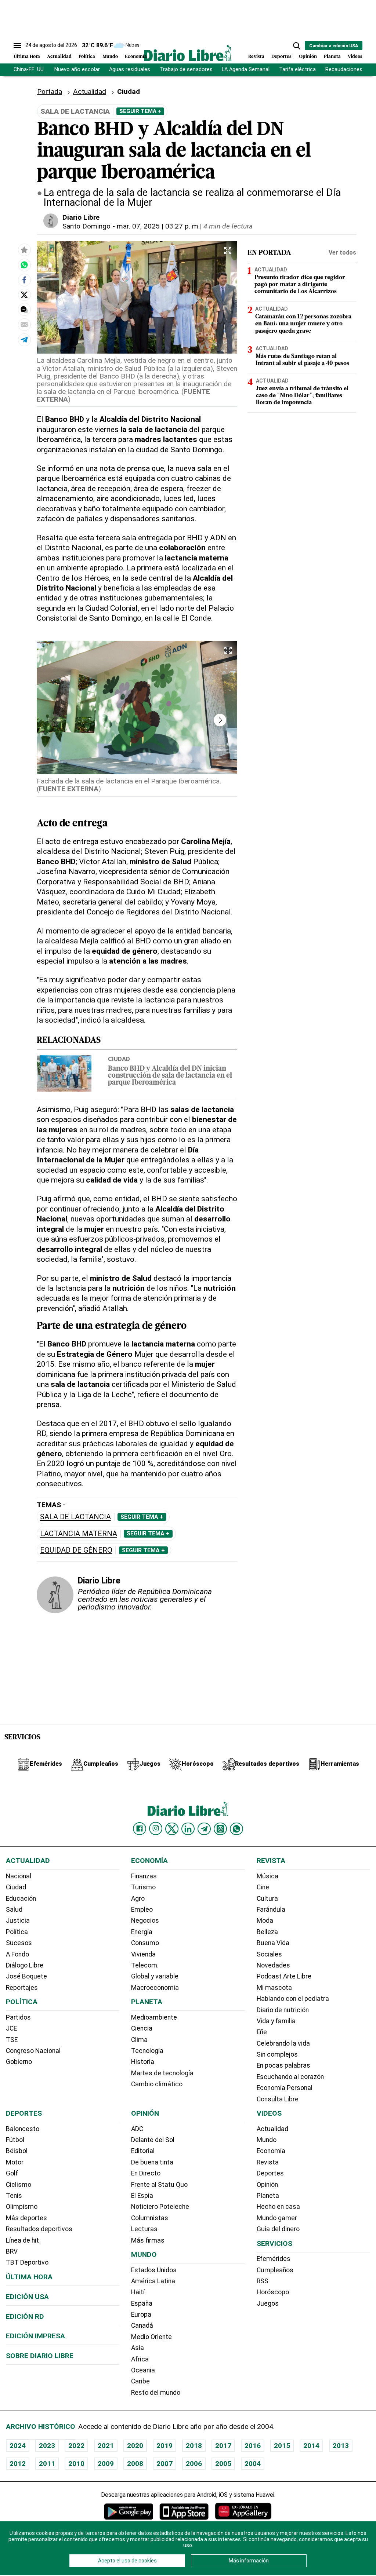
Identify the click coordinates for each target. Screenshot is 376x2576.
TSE (12, 2040)
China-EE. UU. (29, 70)
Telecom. (145, 1965)
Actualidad (59, 57)
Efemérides (274, 2259)
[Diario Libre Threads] (220, 1829)
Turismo (143, 1887)
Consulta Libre (278, 2099)
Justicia (18, 1921)
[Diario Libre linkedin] (188, 1829)
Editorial (143, 2151)
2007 (164, 2464)
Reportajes (22, 1988)
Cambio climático (157, 2084)
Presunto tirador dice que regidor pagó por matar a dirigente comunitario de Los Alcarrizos (300, 285)
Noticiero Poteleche (160, 2207)
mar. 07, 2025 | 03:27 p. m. (158, 226)
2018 (194, 2446)
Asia (138, 2348)
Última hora (29, 2277)
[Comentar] (24, 310)
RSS (263, 2281)
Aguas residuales (130, 70)
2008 (135, 2464)
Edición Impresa (35, 2336)
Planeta (332, 57)
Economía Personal (285, 2088)
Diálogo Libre (25, 1965)
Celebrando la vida (283, 2043)
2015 (282, 2446)
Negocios (145, 1921)
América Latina (153, 2281)
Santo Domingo (86, 226)
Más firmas (148, 2240)
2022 (76, 2446)
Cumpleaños (275, 2270)
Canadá (142, 2325)
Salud (14, 1910)
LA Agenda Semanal (246, 70)
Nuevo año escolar (77, 70)
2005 (223, 2464)
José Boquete (26, 1976)
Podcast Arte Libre (284, 1976)
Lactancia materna (79, 1534)
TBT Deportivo (27, 2262)
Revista (256, 57)
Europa (141, 2314)
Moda (265, 1921)
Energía (142, 1932)
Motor (15, 2162)
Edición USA (27, 2297)
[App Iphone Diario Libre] (184, 2511)
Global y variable (155, 1976)
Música (267, 1876)
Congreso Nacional (33, 2051)
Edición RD (25, 2316)
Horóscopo (273, 2292)
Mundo (110, 57)
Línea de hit (22, 2240)
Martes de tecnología (162, 2073)
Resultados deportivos (39, 2229)
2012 (18, 2464)
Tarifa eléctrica (297, 70)
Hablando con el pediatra (293, 1999)
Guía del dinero (278, 2229)
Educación (21, 1899)
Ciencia (142, 2028)
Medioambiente (154, 2017)
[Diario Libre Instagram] (156, 1828)
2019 (164, 2446)
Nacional (19, 1876)
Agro (138, 1899)
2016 (253, 2446)
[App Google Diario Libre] (129, 2511)
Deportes (281, 57)
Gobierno (19, 2062)
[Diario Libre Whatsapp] (236, 1829)
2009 (106, 2464)
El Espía (142, 2196)
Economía (136, 57)
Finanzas (144, 1876)
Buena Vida (273, 1943)
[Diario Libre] (188, 53)
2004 (253, 2464)
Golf (12, 2173)
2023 (47, 2446)
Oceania (143, 2370)
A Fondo (17, 1954)
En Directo (146, 2173)
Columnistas (150, 2218)
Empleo (142, 1910)
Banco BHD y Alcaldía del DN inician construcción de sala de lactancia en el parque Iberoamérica (170, 1076)
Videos (355, 57)
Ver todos (342, 253)
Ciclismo (19, 2185)
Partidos (18, 2017)
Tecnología (147, 2051)
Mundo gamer (277, 2218)
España (142, 2303)
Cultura (267, 1899)
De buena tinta (152, 2162)
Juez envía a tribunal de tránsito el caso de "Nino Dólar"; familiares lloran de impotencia (302, 396)
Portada (50, 92)
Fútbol (15, 2140)
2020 (135, 2446)
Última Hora (27, 57)
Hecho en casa (278, 2207)
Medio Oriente (151, 2337)
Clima (139, 2040)
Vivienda (143, 1954)
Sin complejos (277, 2054)
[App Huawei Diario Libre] (243, 2511)
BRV (12, 2251)
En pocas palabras (283, 2065)
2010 (76, 2464)
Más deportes (26, 2218)
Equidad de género (76, 1550)
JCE (11, 2028)
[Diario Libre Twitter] (172, 1829)
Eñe (262, 2032)
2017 (223, 2446)
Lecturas (144, 2229)
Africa (140, 2359)
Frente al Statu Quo (159, 2185)
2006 (194, 2464)
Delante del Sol (153, 2140)
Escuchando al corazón (290, 2077)
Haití (138, 2292)
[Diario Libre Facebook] (140, 1829)
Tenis (14, 2196)
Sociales (269, 1954)
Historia (143, 2062)
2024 (18, 2446)
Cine (263, 1887)
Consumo (145, 1943)
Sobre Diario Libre (40, 2356)
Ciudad (119, 1059)
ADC (137, 2129)
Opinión (308, 57)
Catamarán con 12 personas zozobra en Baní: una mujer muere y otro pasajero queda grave (303, 324)
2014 (311, 2446)
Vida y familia (276, 2021)
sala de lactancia (75, 1517)
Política (87, 57)
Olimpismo (22, 2207)
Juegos (268, 2303)
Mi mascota (274, 1988)
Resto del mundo (156, 2393)
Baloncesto (23, 2129)
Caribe (140, 2381)
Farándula (271, 1910)
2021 (106, 2446)
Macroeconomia (155, 1988)
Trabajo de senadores (186, 70)
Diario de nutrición (283, 2010)
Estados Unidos (154, 2270)
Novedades (273, 1965)
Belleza (267, 1932)
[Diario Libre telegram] (204, 1829)
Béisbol (17, 2151)
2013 (341, 2446)
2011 (47, 2464)
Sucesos (19, 1943)
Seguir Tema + (140, 111)
